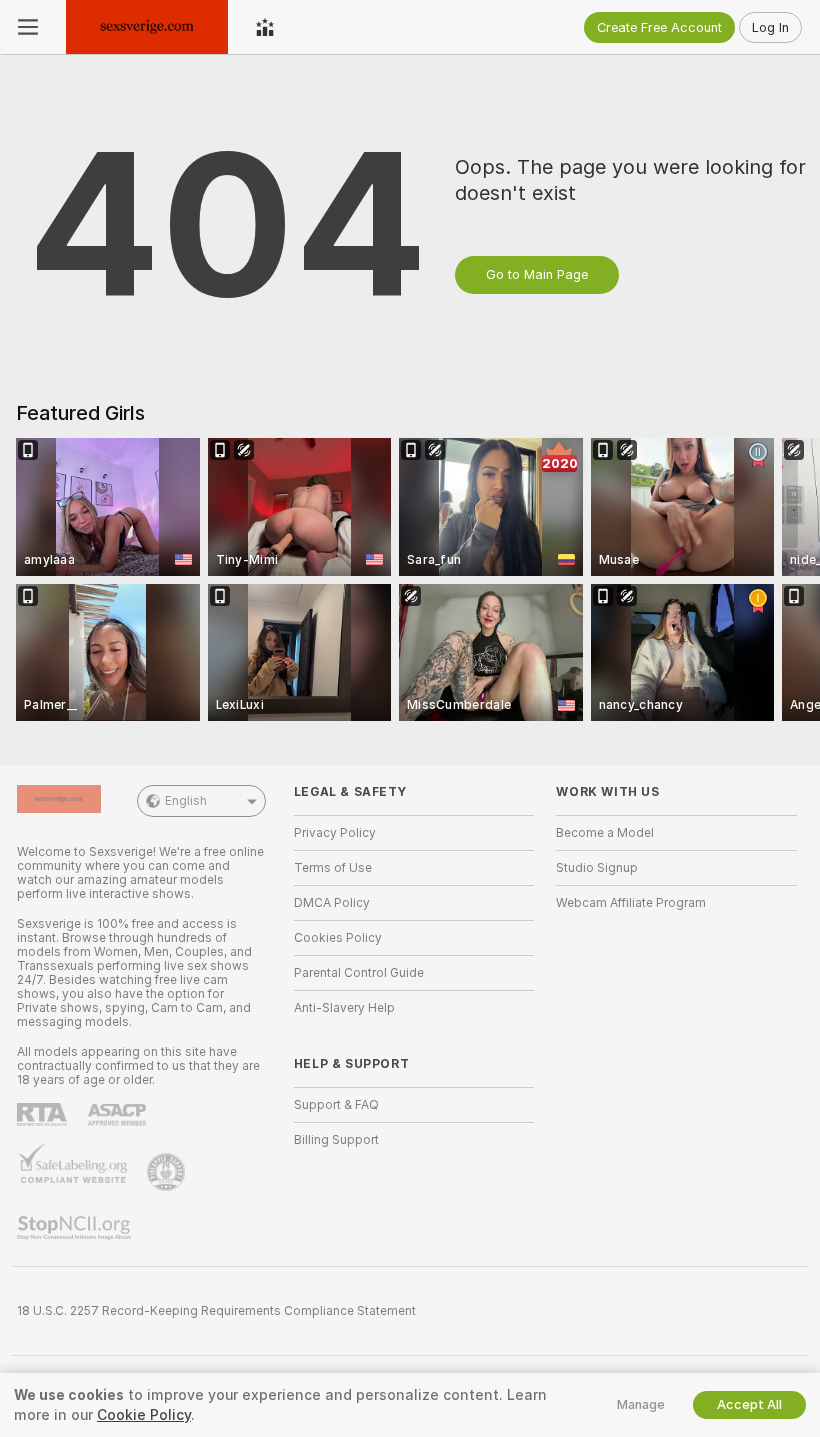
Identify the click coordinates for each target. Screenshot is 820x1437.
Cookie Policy (144, 1415)
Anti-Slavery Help (344, 1008)
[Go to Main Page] (147, 27)
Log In (770, 27)
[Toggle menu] (28, 27)
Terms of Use (333, 868)
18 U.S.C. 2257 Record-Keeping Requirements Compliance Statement (216, 1311)
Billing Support (336, 1140)
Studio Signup (597, 868)
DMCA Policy (332, 903)
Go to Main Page (537, 274)
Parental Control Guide (359, 973)
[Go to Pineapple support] (168, 1172)
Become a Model (605, 833)
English (186, 801)
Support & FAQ (336, 1105)
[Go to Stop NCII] (76, 1228)
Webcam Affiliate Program (631, 903)
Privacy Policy (335, 833)
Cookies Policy (338, 938)
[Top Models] (265, 27)
